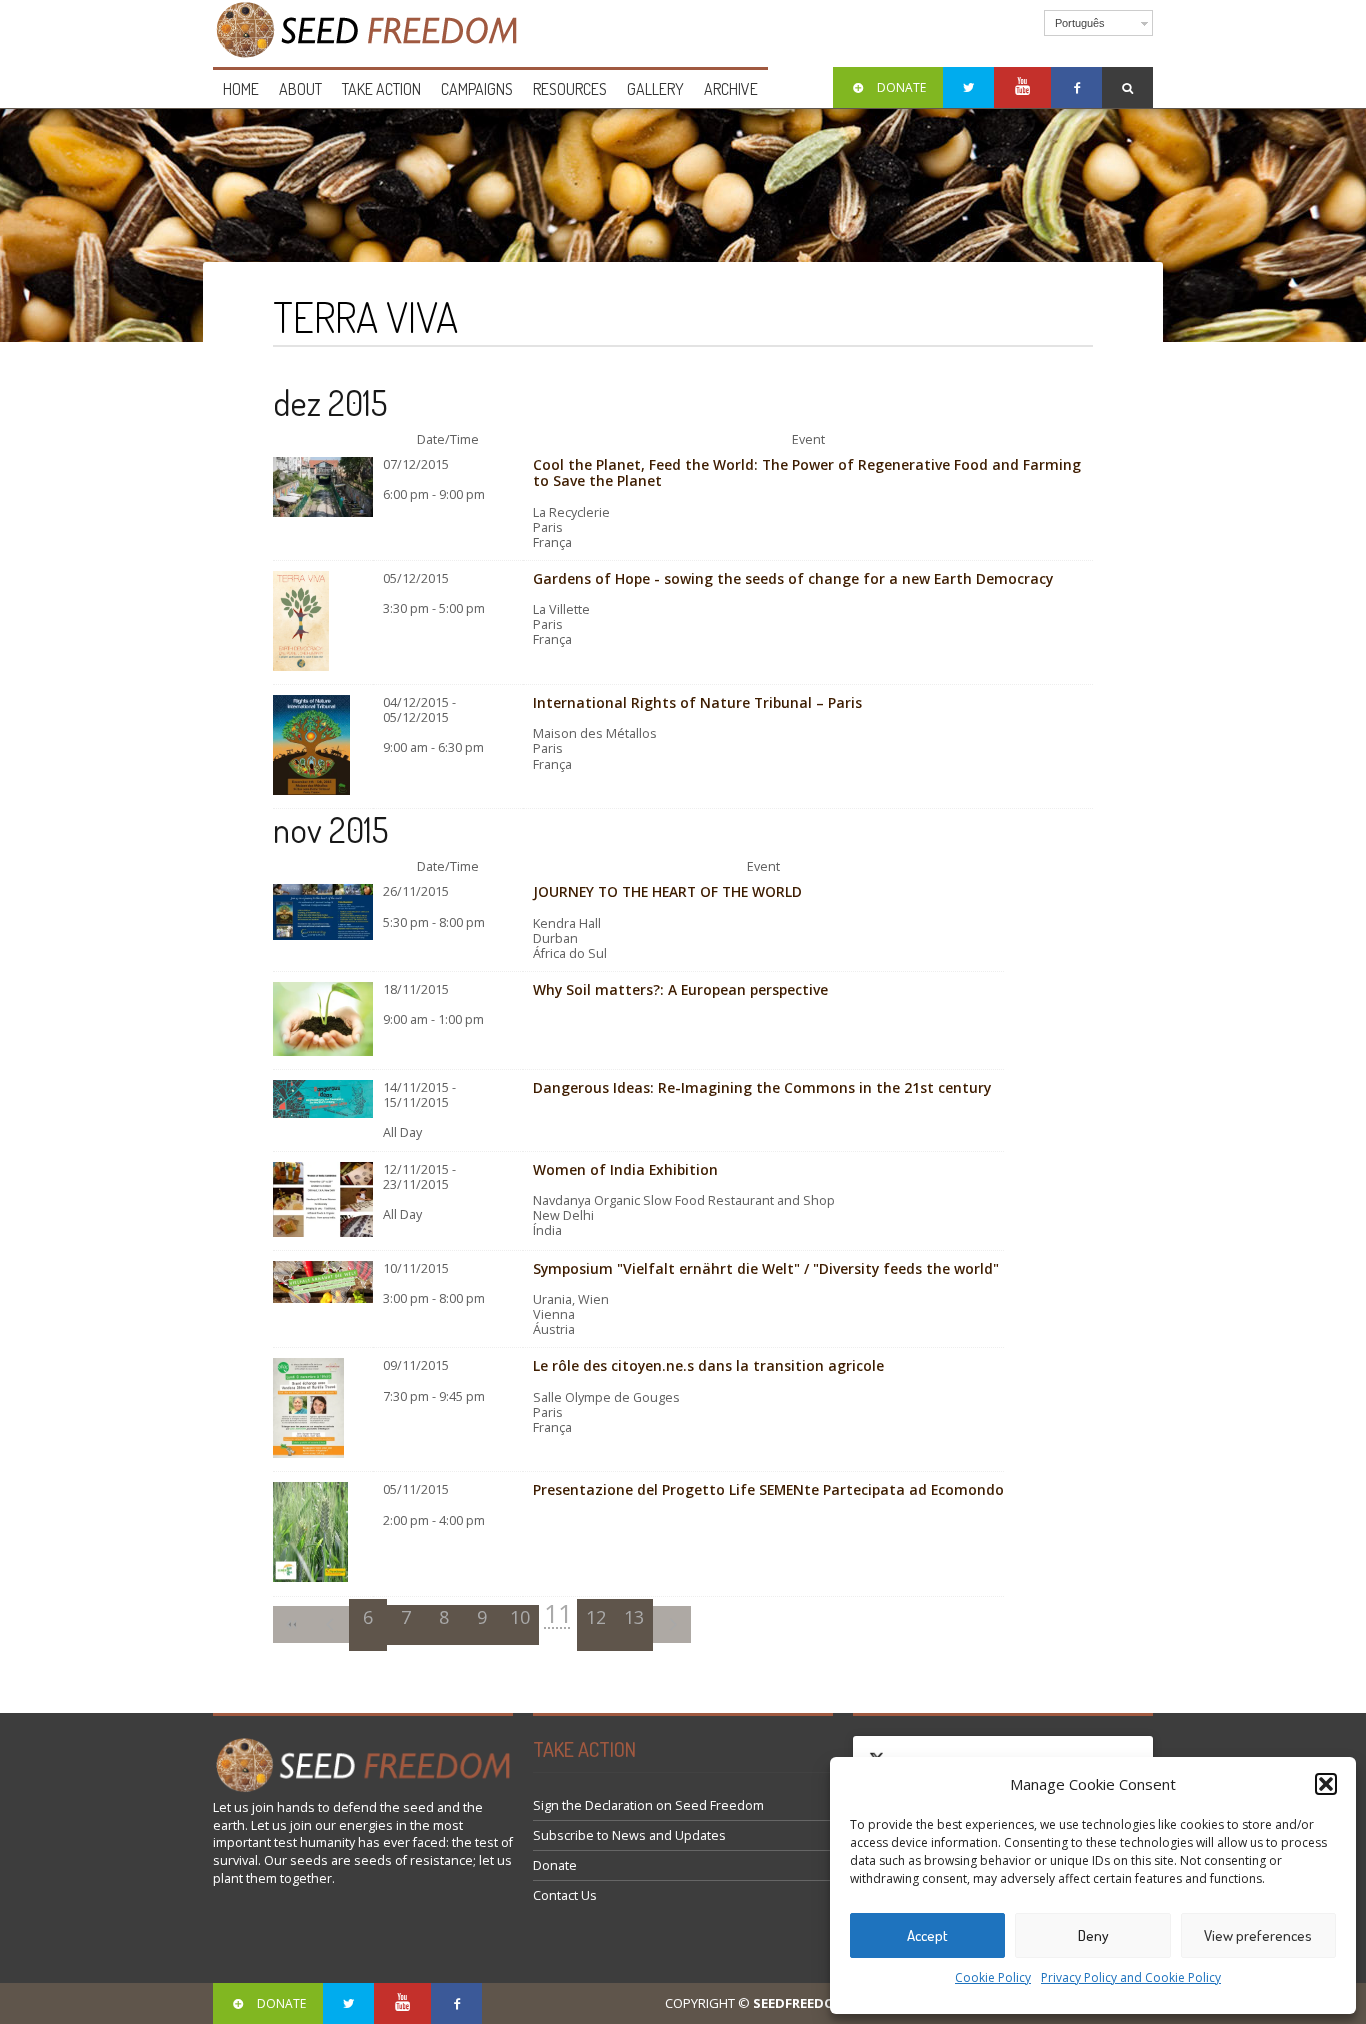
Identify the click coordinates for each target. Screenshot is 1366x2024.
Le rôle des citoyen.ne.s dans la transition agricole (708, 1365)
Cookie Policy (993, 1977)
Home (241, 89)
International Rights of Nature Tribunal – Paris (697, 702)
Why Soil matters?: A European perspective (680, 989)
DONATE (901, 87)
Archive (731, 89)
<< (292, 1624)
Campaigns (477, 89)
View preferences (1258, 1935)
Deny (1093, 1935)
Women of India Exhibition (625, 1169)
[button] (1326, 1784)
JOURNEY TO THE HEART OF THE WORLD (667, 891)
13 (634, 1617)
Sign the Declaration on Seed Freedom (648, 1805)
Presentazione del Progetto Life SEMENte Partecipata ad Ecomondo (768, 1489)
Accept (927, 1935)
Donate (555, 1865)
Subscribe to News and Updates (629, 1835)
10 (520, 1617)
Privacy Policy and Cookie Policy (1131, 1977)
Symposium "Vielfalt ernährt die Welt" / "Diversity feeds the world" (766, 1268)
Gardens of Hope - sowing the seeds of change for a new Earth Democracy (793, 578)
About (300, 89)
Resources (570, 89)
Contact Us (565, 1895)
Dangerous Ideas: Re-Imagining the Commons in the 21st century (762, 1087)
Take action (381, 89)
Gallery (655, 89)
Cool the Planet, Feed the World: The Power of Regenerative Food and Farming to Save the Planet (807, 472)
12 (596, 1617)
